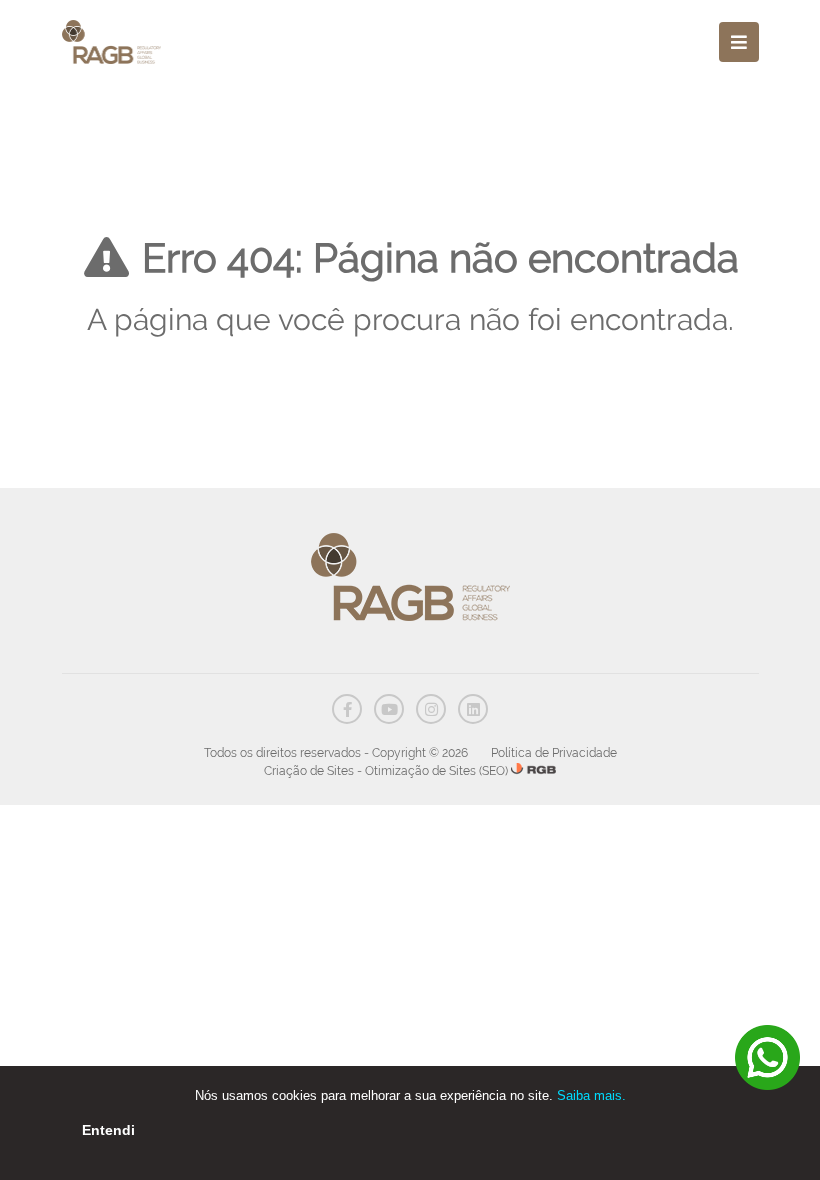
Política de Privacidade (554, 753)
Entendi (108, 1130)
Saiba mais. (591, 1095)
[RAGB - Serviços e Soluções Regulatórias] (112, 42)
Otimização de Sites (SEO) (436, 771)
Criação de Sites (309, 771)
